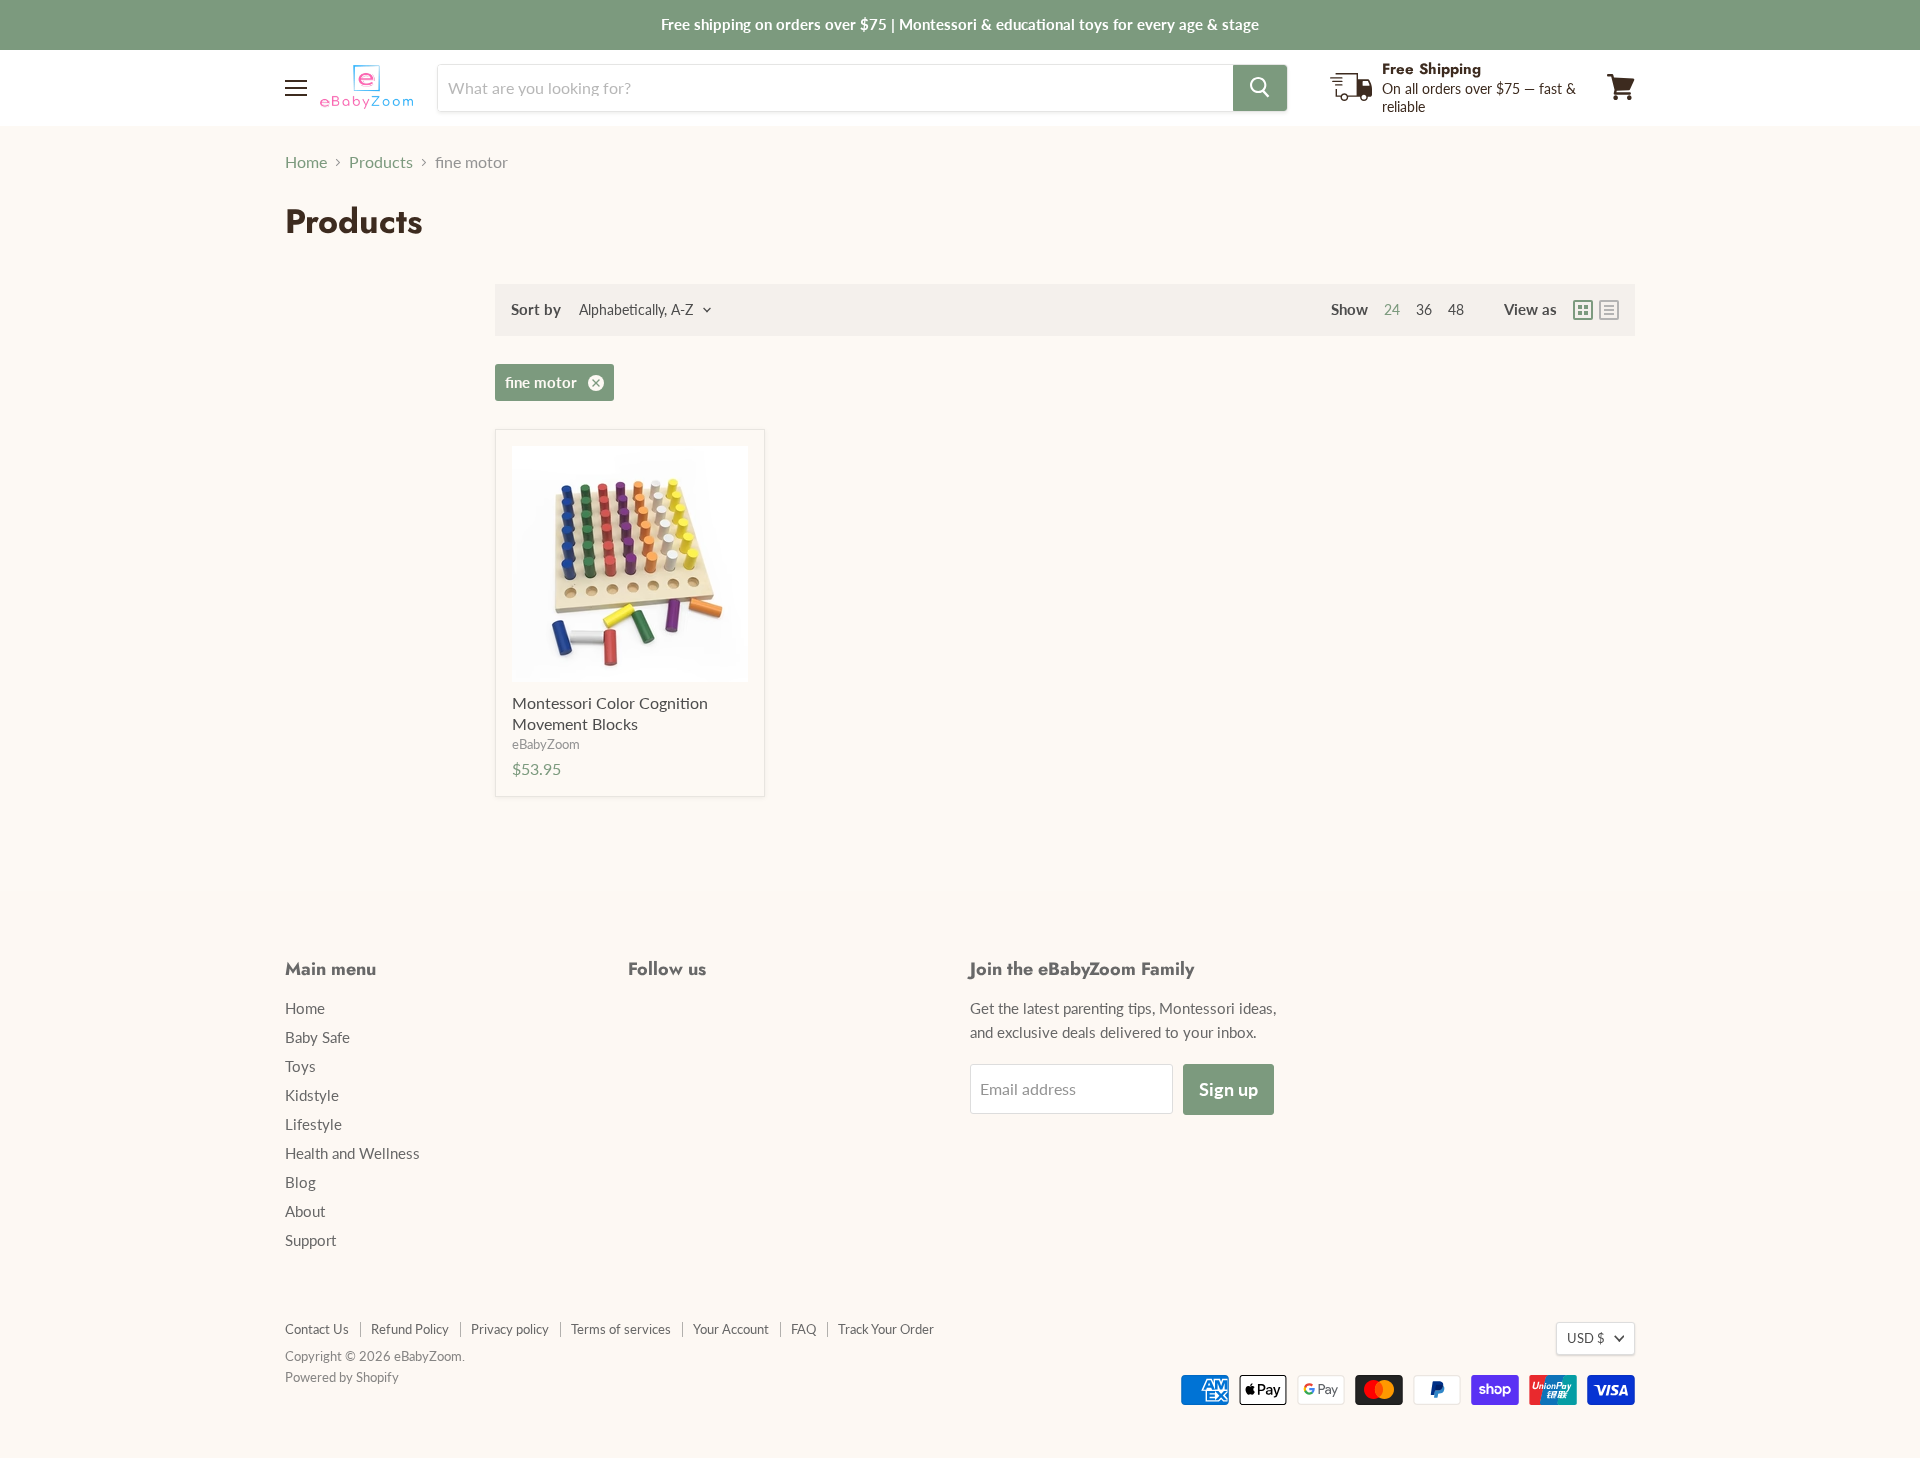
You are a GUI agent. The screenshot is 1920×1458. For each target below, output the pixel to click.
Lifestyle (313, 1124)
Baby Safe (317, 1037)
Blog (300, 1182)
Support (310, 1240)
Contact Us (317, 1329)
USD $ (1586, 1338)
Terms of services (621, 1329)
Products (381, 162)
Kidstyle (312, 1095)
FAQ (803, 1329)
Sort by (536, 309)
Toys (300, 1066)
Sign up (1228, 1089)
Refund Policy (410, 1329)
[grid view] (1583, 310)
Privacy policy (510, 1329)
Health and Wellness (352, 1153)
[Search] (1260, 87)
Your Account (731, 1329)
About (305, 1211)
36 (1424, 309)
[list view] (1609, 310)
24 (1392, 309)
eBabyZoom (546, 744)
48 (1456, 309)
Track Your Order (886, 1329)
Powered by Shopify (342, 1377)
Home (306, 162)
